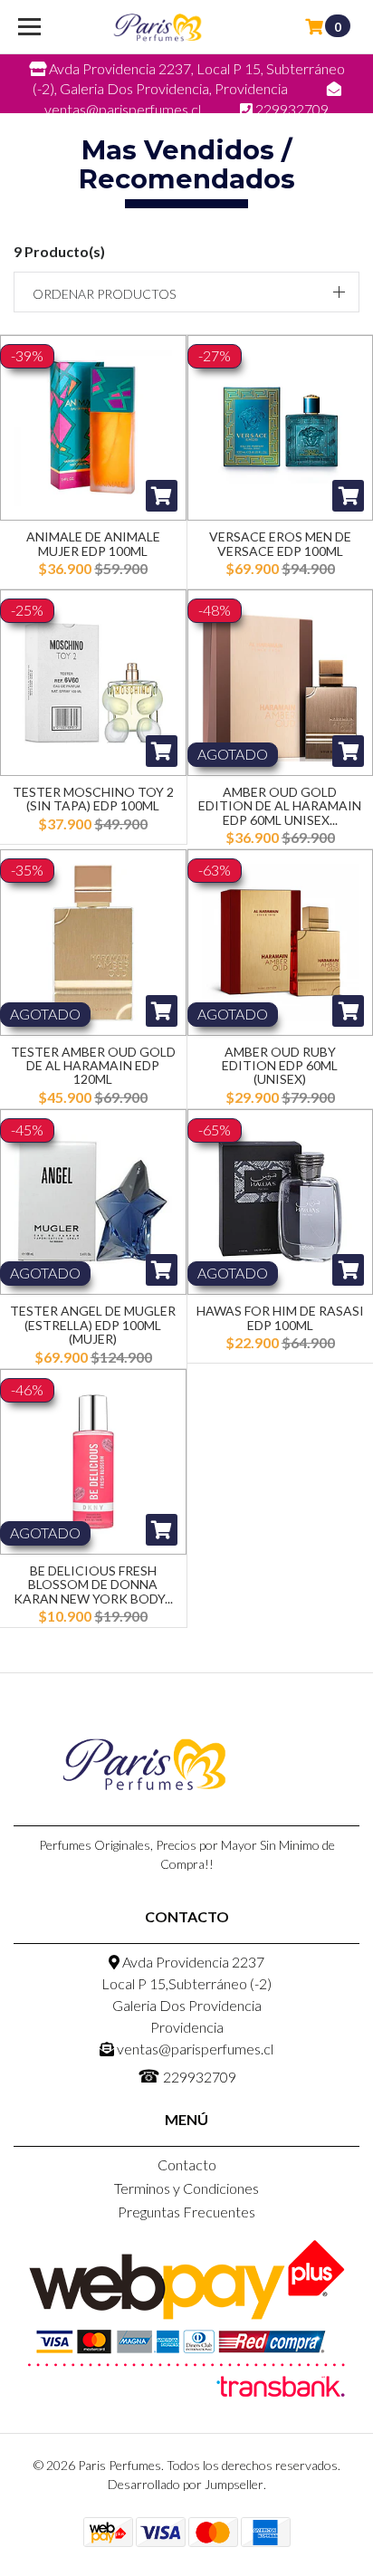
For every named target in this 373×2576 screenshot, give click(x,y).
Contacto (187, 2164)
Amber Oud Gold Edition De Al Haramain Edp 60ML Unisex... (280, 806)
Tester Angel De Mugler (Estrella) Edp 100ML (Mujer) (93, 1325)
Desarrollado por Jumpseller (186, 2484)
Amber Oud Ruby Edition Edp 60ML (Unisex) (280, 1066)
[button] (186, 292)
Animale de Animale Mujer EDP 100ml (93, 543)
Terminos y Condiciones (186, 2188)
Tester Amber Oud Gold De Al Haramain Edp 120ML (93, 1066)
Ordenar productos (104, 294)
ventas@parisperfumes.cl (194, 2049)
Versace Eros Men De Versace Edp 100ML (280, 543)
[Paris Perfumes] (158, 27)
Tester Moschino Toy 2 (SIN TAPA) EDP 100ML (93, 799)
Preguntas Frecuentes (186, 2212)
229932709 (187, 2075)
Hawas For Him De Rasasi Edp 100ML (280, 1317)
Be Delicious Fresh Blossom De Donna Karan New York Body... (93, 1585)
